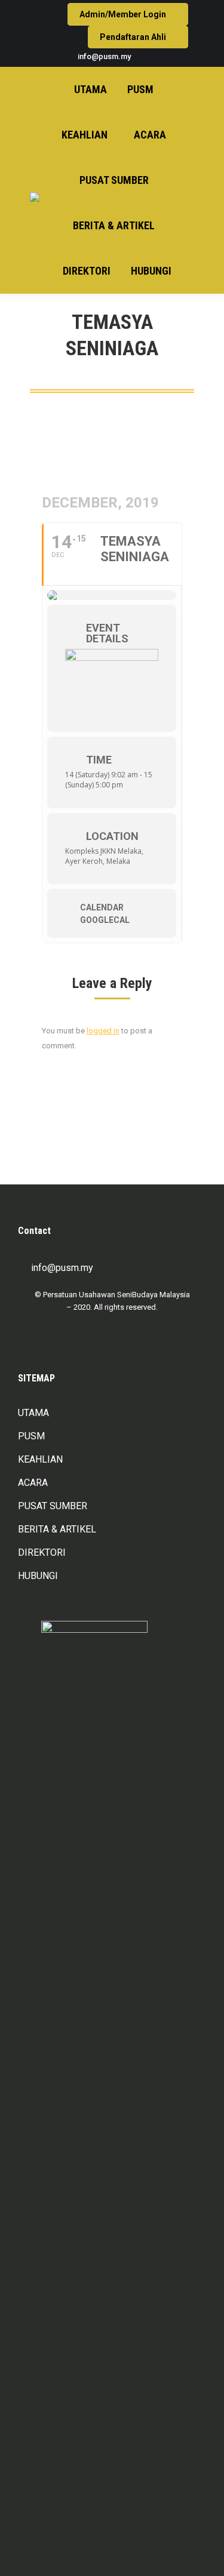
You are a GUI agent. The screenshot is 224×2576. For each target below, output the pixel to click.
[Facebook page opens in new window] (151, 56)
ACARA (33, 1483)
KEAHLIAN (40, 1459)
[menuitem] (90, 90)
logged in (103, 1031)
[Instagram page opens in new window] (168, 56)
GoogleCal (105, 920)
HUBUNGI (38, 1576)
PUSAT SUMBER (53, 1506)
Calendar (102, 907)
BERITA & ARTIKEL (57, 1529)
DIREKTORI (42, 1552)
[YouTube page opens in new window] (186, 56)
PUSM (31, 1436)
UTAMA (33, 1413)
